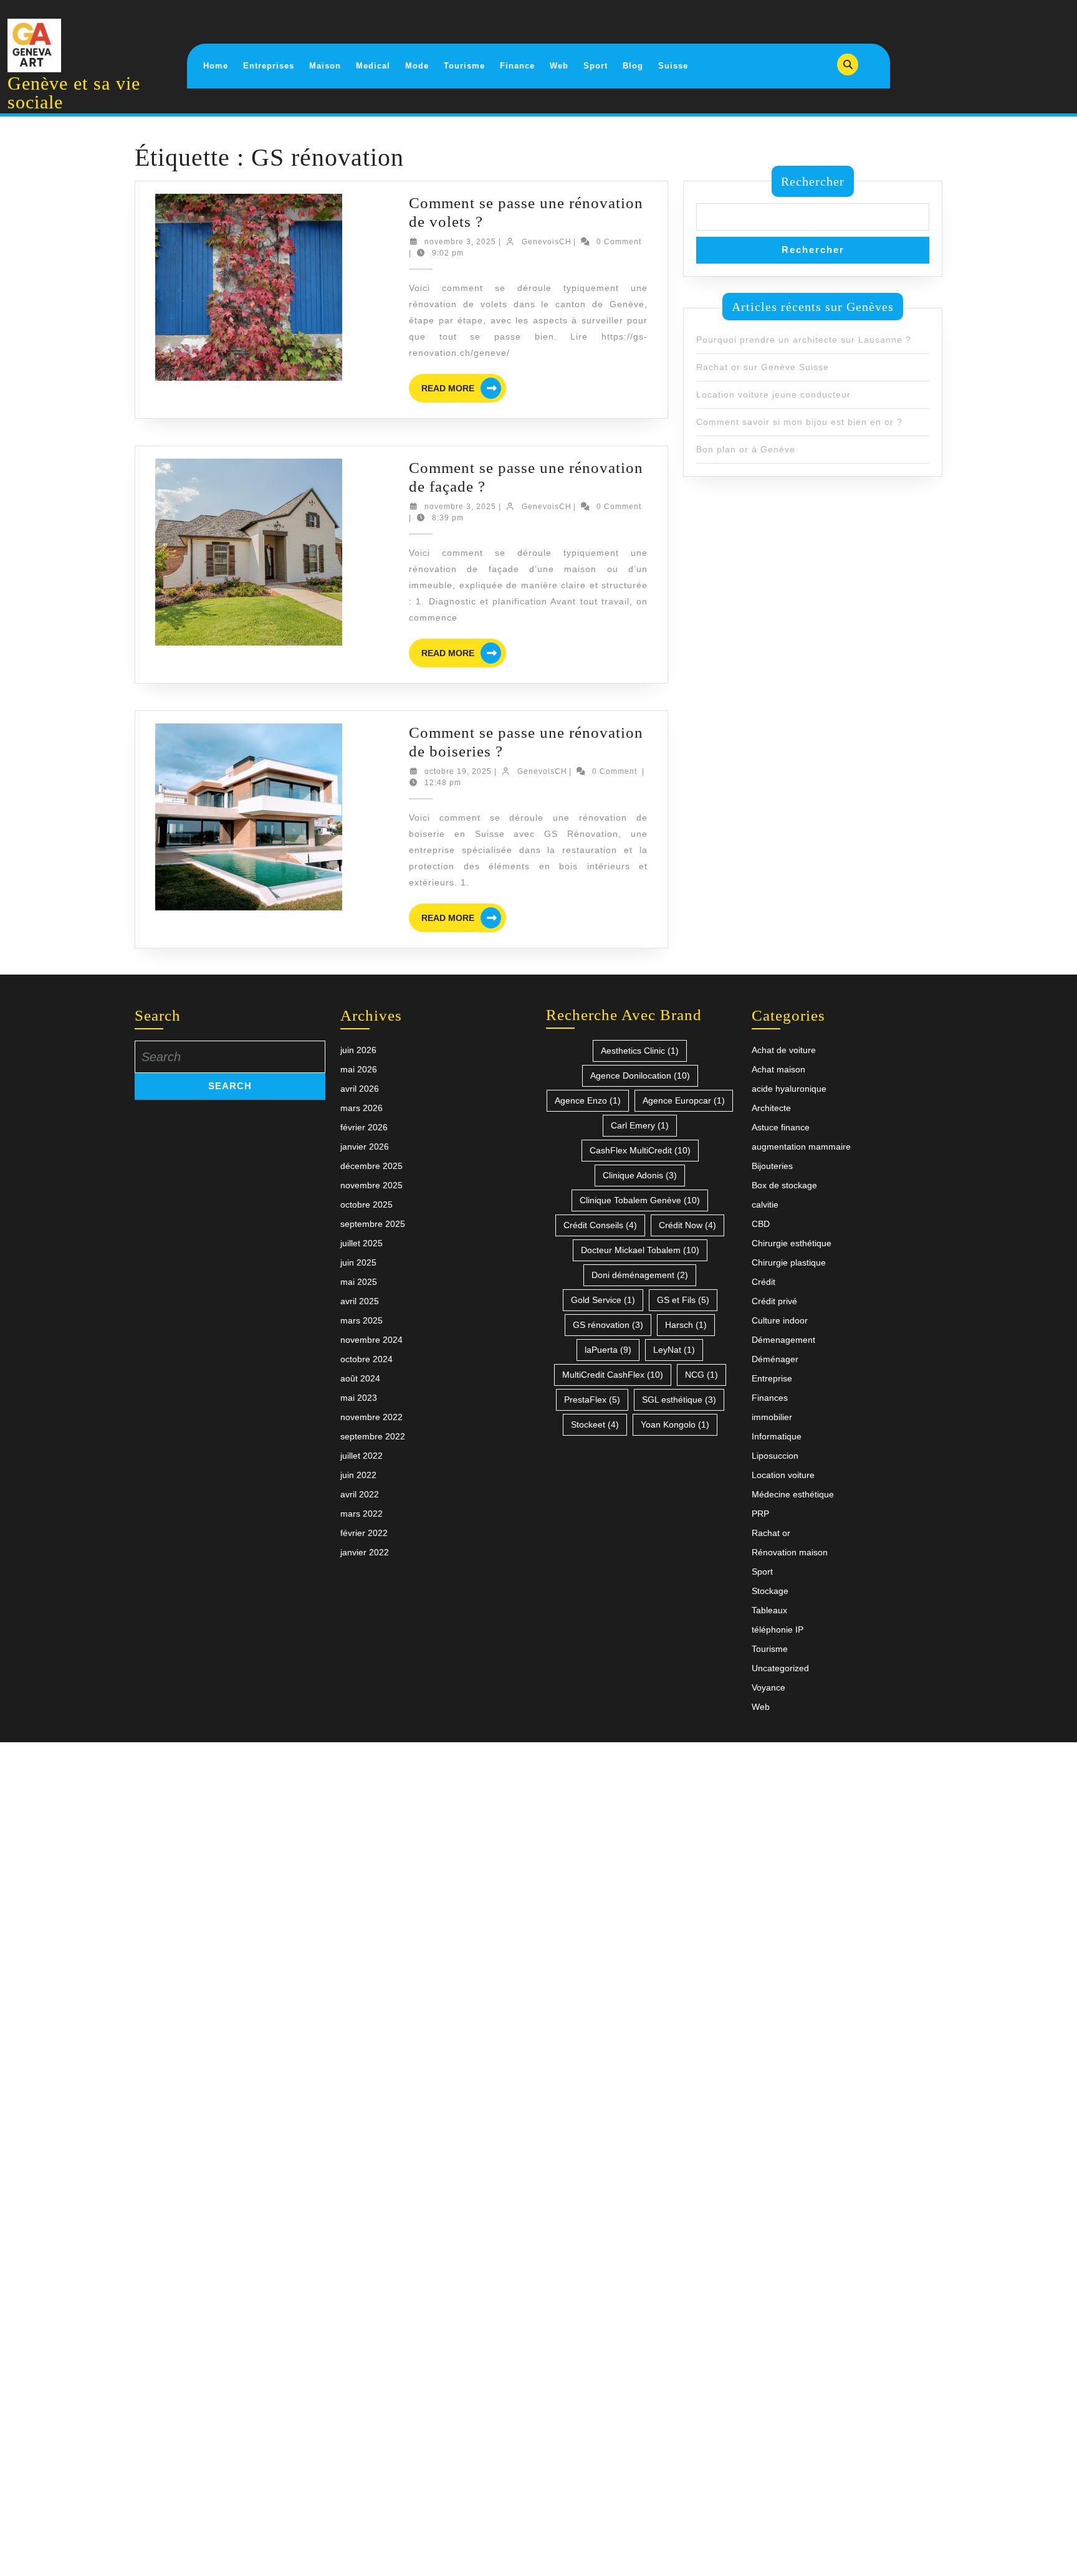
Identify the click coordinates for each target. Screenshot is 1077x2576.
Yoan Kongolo (675, 1424)
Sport (596, 66)
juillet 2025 (361, 1243)
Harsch (686, 1325)
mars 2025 (361, 1320)
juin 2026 (358, 1050)
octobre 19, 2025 (458, 771)
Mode (417, 66)
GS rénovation (608, 1325)
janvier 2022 (365, 1552)
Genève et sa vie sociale (74, 93)
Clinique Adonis (640, 1175)
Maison (325, 66)
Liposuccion (775, 1456)
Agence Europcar (684, 1100)
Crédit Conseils (600, 1225)
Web (559, 66)
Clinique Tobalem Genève (640, 1200)
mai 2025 (359, 1282)
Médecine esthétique (793, 1494)
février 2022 (364, 1533)
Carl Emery (640, 1125)
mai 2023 (359, 1398)
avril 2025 (360, 1301)
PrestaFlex (592, 1400)
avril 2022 (360, 1494)
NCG (701, 1375)
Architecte (771, 1108)
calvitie (765, 1205)
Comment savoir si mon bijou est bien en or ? (799, 422)
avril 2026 (360, 1089)
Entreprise (772, 1378)
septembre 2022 (373, 1436)
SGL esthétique (679, 1400)
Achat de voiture (784, 1050)
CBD (761, 1224)
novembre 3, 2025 (460, 242)
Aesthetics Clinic (640, 1051)
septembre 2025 (373, 1224)
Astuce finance (781, 1127)
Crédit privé (774, 1301)
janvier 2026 (365, 1147)
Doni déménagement (640, 1275)
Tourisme (464, 66)
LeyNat (674, 1350)
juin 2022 (358, 1475)
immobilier (772, 1417)
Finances (770, 1398)
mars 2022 (361, 1514)
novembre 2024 (371, 1340)
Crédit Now (687, 1225)
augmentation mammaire (801, 1147)
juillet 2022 (361, 1456)
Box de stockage (784, 1185)
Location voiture (783, 1475)
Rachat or (771, 1533)
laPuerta (608, 1350)
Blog (633, 66)
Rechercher (813, 181)
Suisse (673, 66)
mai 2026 (359, 1069)
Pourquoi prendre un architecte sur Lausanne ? (804, 340)
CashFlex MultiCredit (640, 1150)
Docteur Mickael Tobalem (640, 1250)
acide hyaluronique (789, 1089)
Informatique (777, 1436)
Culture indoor (780, 1320)
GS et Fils (683, 1300)
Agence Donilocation (640, 1076)
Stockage (770, 1591)
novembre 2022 (371, 1417)
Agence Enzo (588, 1100)
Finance (517, 66)
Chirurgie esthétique (792, 1243)
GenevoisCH (547, 242)
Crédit (763, 1282)
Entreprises (269, 66)
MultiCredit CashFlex (613, 1375)
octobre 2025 (366, 1205)
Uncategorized (780, 1668)
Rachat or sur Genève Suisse (763, 367)
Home (216, 66)
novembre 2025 (371, 1185)
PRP (760, 1514)
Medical (373, 66)
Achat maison (778, 1069)
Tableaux (769, 1610)
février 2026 (364, 1127)
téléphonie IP (778, 1629)
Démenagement (783, 1340)
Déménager (775, 1359)
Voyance (768, 1687)
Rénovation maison (790, 1552)
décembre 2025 (371, 1166)
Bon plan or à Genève (746, 449)
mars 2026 (361, 1108)
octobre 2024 (366, 1359)
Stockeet (595, 1424)
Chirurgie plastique (789, 1262)
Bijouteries (772, 1166)
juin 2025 (358, 1262)
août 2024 (360, 1378)
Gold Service (603, 1300)
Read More (464, 390)
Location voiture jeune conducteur (773, 394)
